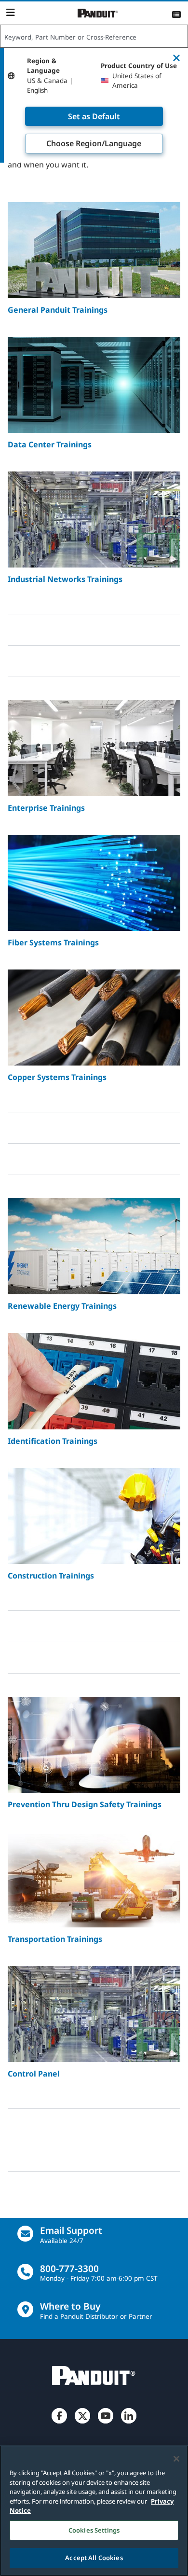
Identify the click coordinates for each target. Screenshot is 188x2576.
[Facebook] (59, 2424)
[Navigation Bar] (10, 13)
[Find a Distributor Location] (25, 2309)
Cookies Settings (94, 2530)
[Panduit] (98, 13)
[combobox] (94, 37)
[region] (94, 2511)
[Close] (176, 2459)
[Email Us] (25, 2234)
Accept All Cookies (94, 2558)
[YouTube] (106, 2424)
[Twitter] (82, 2424)
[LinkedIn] (129, 2424)
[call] (25, 2272)
